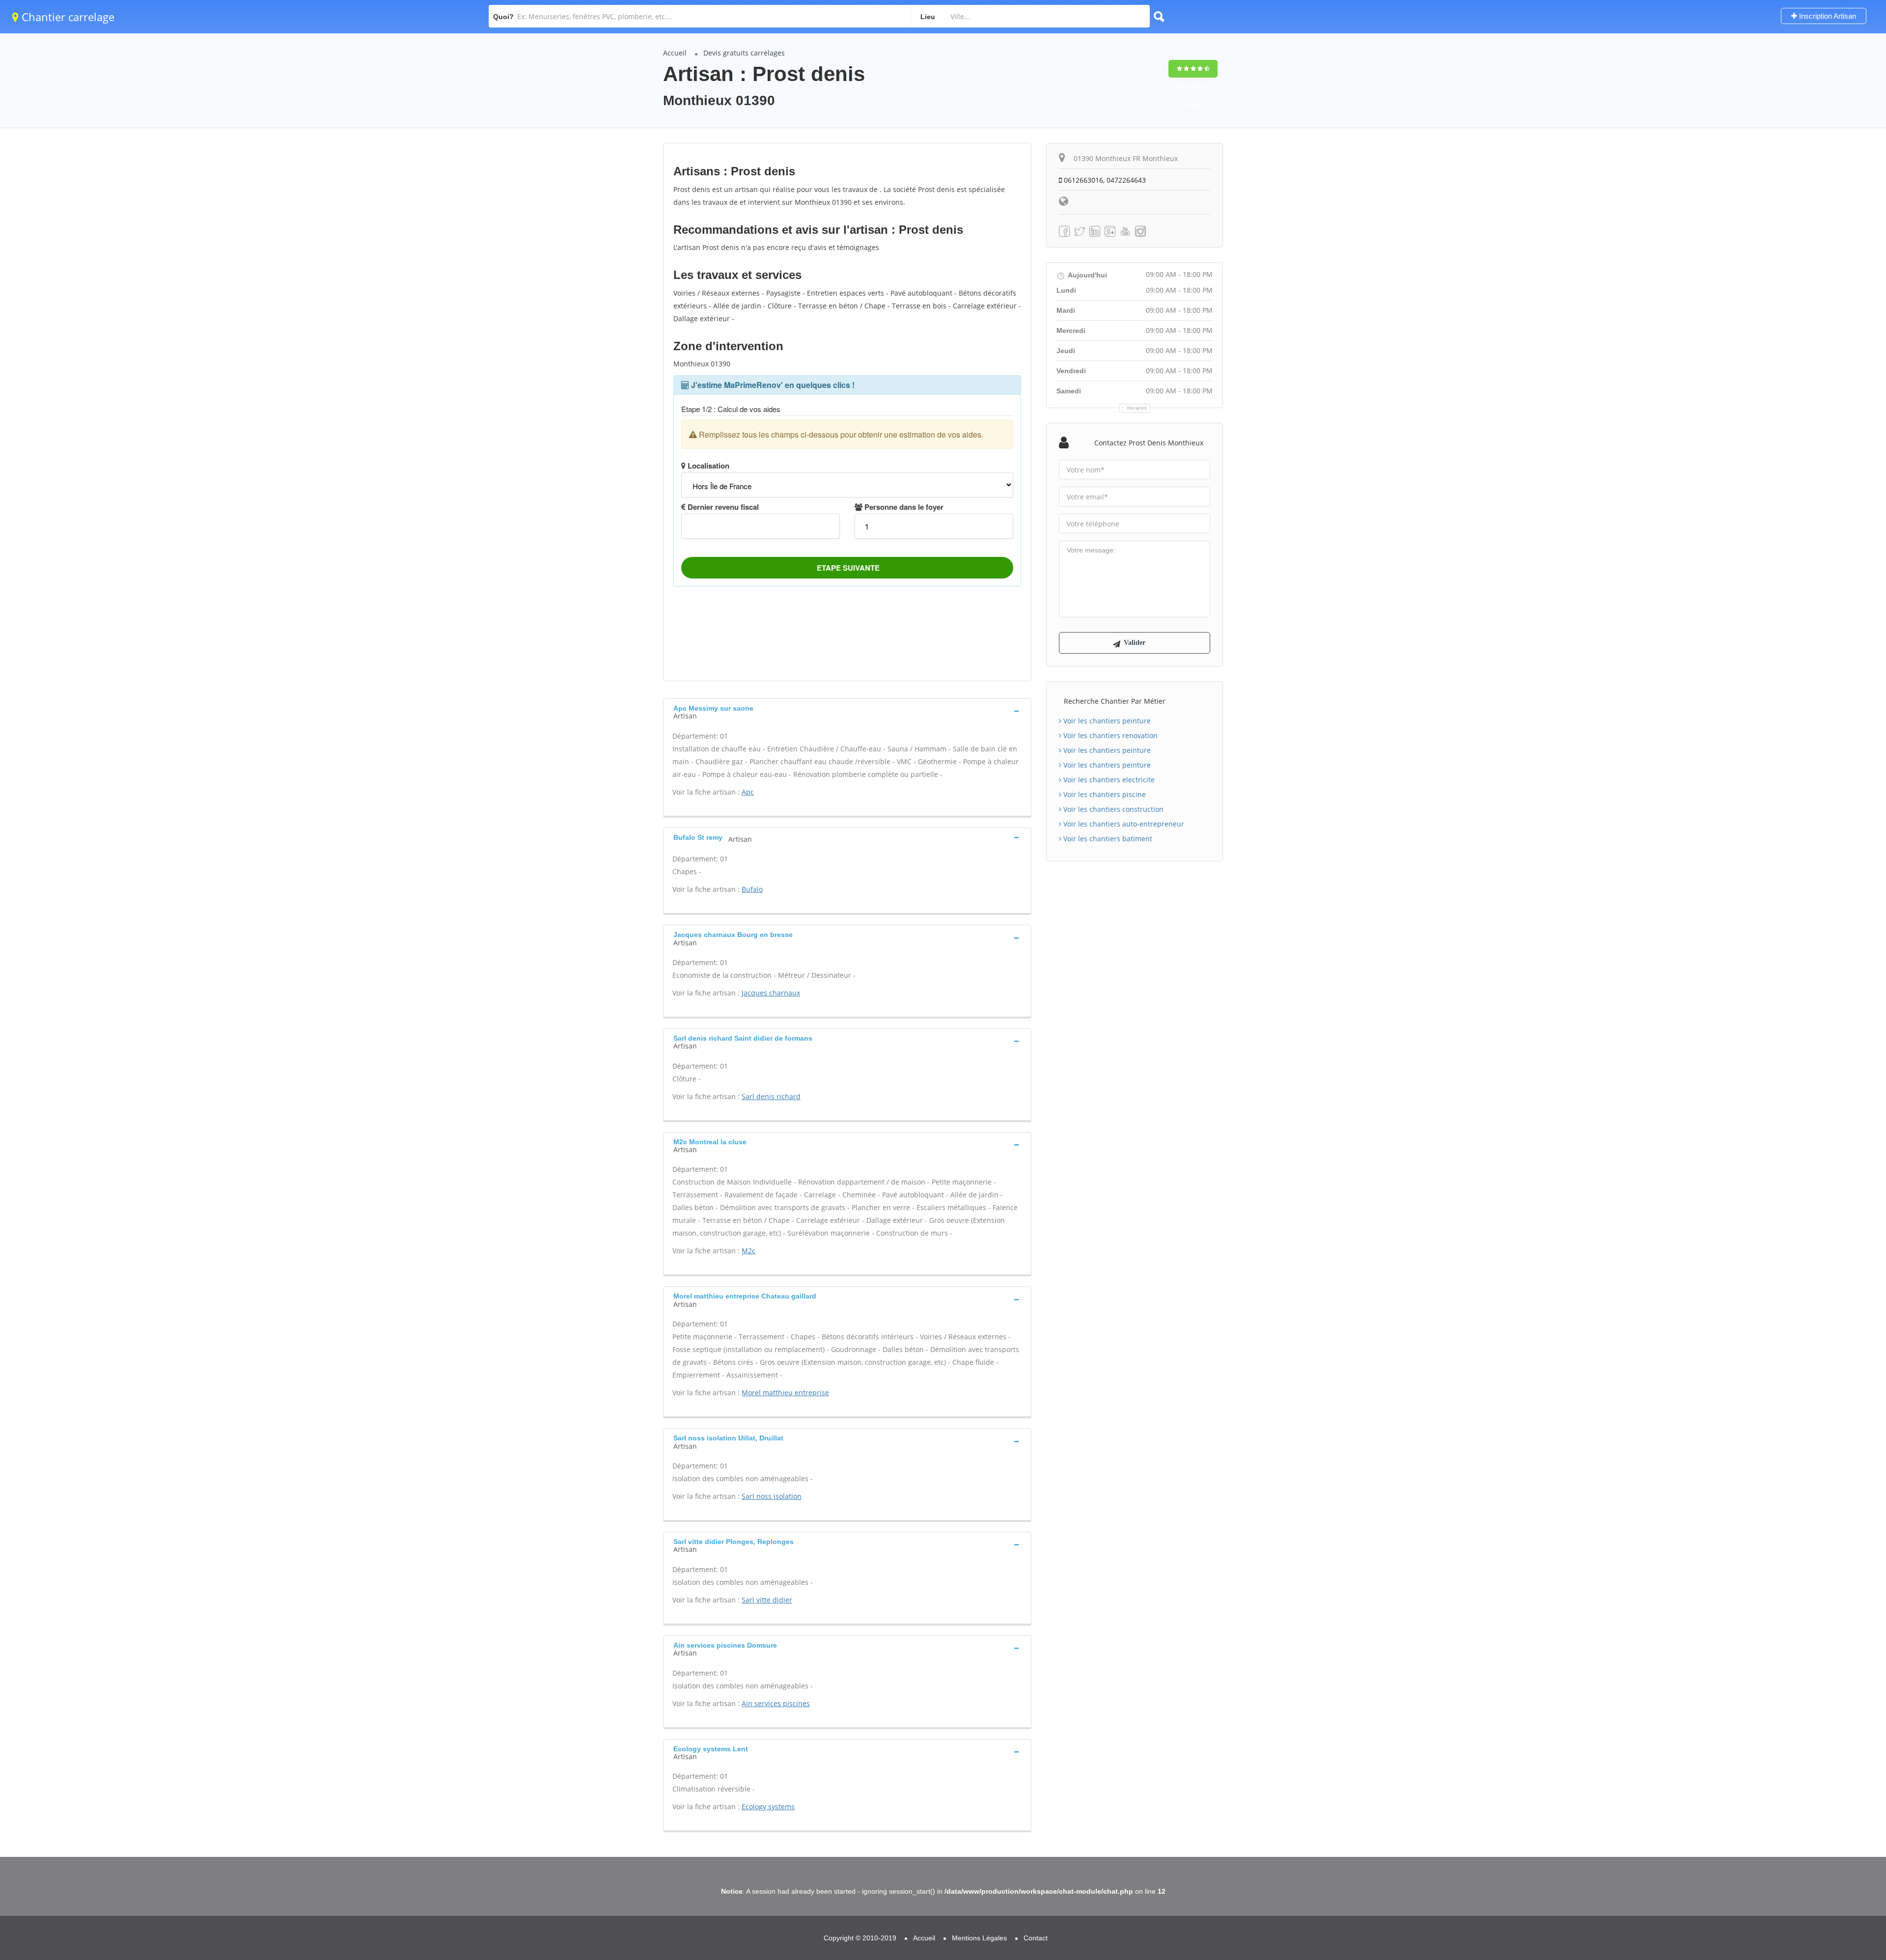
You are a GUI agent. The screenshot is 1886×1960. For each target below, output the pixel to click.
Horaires (1137, 408)
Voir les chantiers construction (1112, 809)
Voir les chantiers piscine (1104, 794)
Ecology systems (768, 1807)
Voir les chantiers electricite (1108, 780)
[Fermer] (1846, 1821)
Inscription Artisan (1827, 16)
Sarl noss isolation (772, 1496)
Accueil (675, 53)
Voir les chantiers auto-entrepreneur (1123, 824)
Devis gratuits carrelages (744, 53)
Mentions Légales (979, 1938)
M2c (749, 1251)
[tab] (847, 711)
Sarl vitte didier (767, 1600)
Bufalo (752, 889)
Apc (748, 792)
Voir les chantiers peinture (1106, 721)
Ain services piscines (776, 1703)
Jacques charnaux (771, 993)
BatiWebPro (1793, 1909)
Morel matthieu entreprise (785, 1393)
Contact (1036, 1938)
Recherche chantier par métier (1115, 701)
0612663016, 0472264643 (1104, 180)
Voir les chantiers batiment (1107, 839)
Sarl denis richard (771, 1096)
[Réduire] (1828, 1821)
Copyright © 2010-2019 (860, 1938)
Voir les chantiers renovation (1109, 735)
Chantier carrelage (67, 17)
